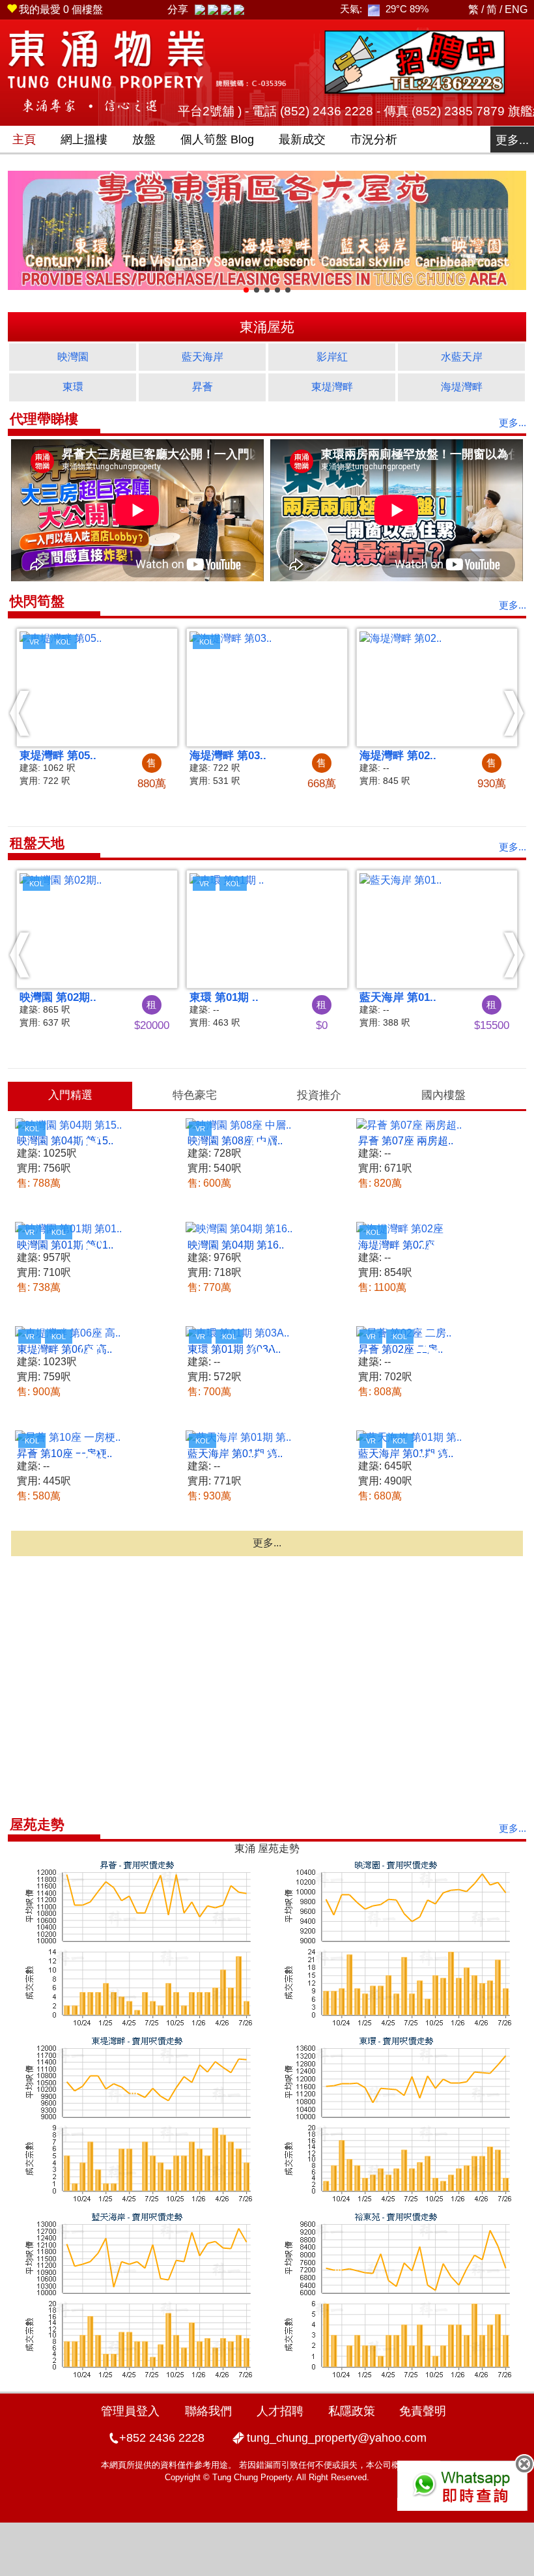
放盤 (144, 139)
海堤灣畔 (462, 387)
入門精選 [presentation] (70, 1095)
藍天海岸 (203, 357)
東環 (73, 387)
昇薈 (203, 387)
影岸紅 (332, 357)
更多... (512, 140)
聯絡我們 (208, 2411)
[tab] (70, 1095)
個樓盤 (61, 9)
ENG (516, 9)
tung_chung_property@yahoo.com (337, 2438)
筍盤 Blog (217, 139)
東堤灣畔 (332, 387)
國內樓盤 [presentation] (443, 1095)
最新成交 (302, 139)
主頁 (24, 139)
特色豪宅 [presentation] (195, 1095)
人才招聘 (280, 2411)
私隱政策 (352, 2411)
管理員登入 (130, 2411)
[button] (20, 713)
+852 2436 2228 (162, 2438)
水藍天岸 (462, 357)
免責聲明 (423, 2411)
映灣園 (73, 357)
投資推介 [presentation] (319, 1095)
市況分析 (374, 139)
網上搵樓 (84, 139)
